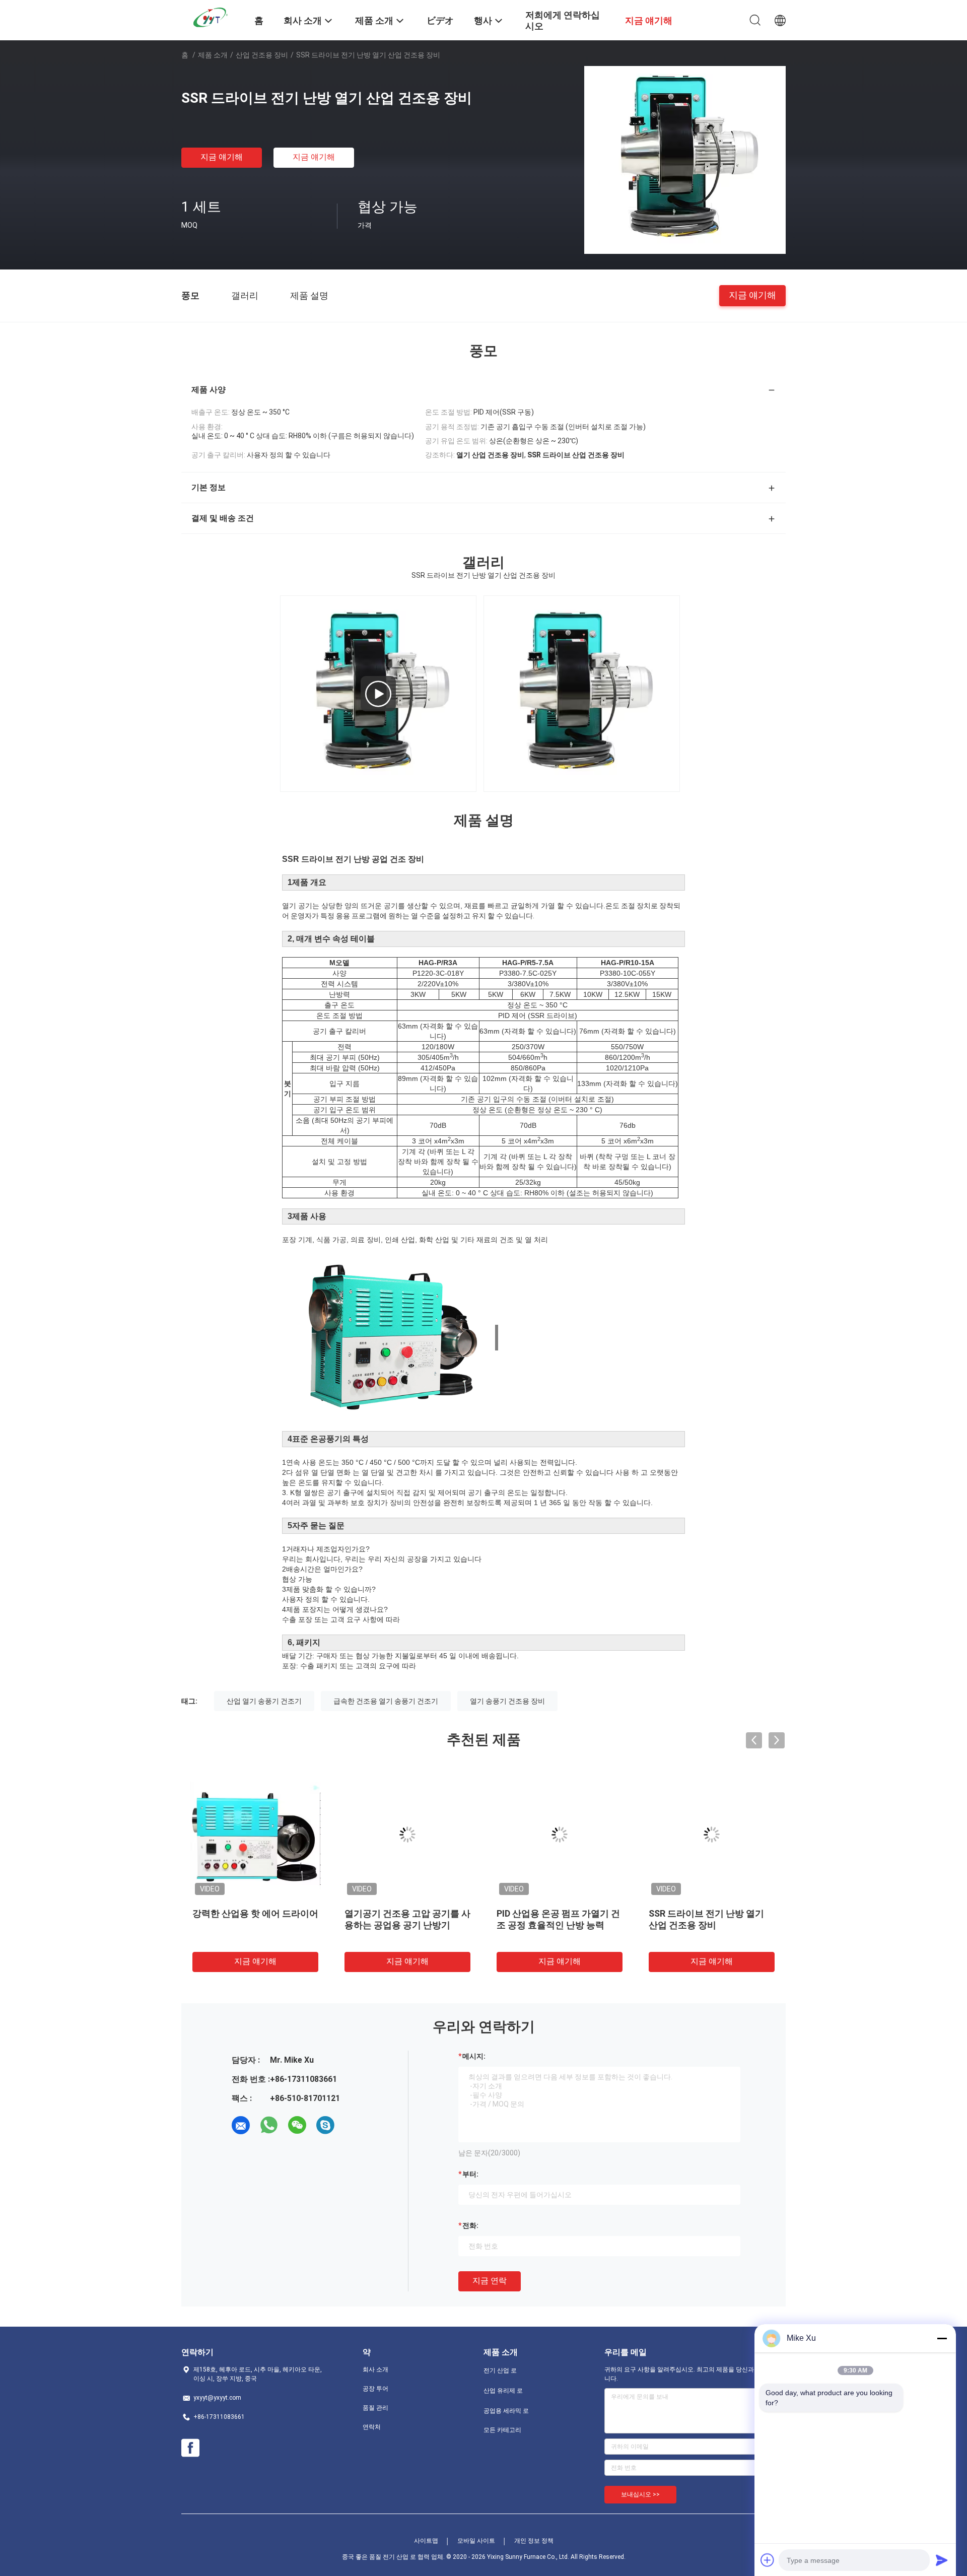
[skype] (325, 2125)
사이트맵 (426, 2541)
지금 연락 (490, 2281)
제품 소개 (213, 55)
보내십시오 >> (640, 2494)
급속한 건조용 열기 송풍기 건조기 (386, 1701)
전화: (470, 2225)
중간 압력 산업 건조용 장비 (550, 1913)
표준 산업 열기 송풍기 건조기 (707, 1913)
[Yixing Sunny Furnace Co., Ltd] (212, 17)
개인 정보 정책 (534, 2541)
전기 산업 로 (500, 2370)
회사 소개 (375, 2369)
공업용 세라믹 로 (506, 2411)
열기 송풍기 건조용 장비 (507, 1701)
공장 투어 (375, 2389)
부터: (470, 2174)
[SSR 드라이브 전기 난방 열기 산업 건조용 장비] (685, 159)
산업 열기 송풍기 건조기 (264, 1701)
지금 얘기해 (222, 157)
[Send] (942, 2560)
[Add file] (768, 2560)
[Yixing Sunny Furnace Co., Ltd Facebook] (190, 2448)
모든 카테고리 (502, 2430)
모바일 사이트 (476, 2541)
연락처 (372, 2427)
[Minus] (942, 2338)
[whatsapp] (269, 2125)
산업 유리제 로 (503, 2391)
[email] (241, 2125)
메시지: (474, 2056)
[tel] (354, 2125)
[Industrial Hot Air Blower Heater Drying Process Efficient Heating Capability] (378, 694)
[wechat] (297, 2125)
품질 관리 (375, 2408)
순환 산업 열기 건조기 (388, 1913)
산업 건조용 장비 (262, 55)
